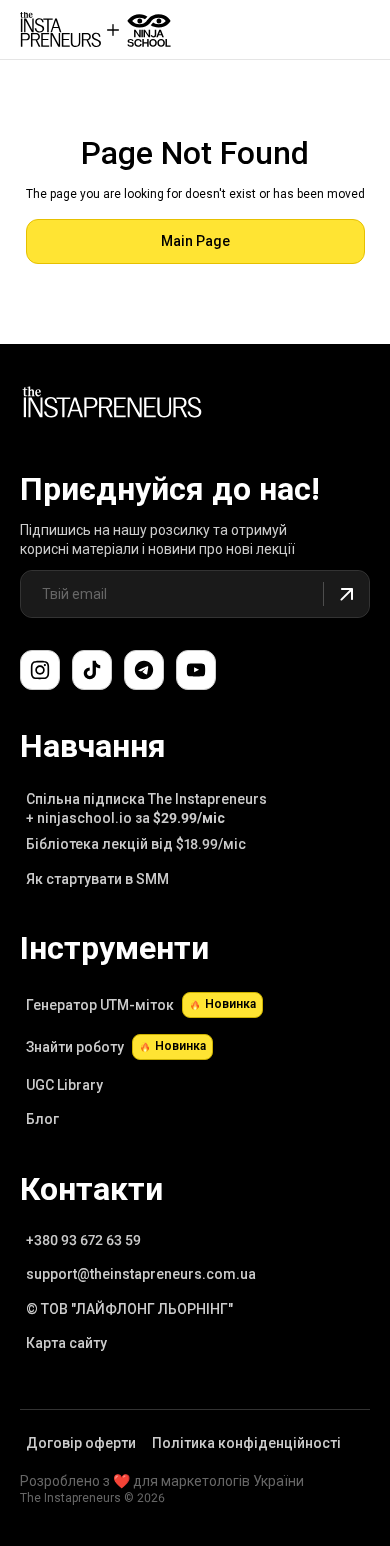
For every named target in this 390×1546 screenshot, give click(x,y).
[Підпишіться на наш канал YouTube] (196, 670)
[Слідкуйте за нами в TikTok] (92, 670)
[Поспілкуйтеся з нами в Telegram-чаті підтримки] (144, 670)
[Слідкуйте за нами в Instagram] (40, 670)
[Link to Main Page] (112, 405)
